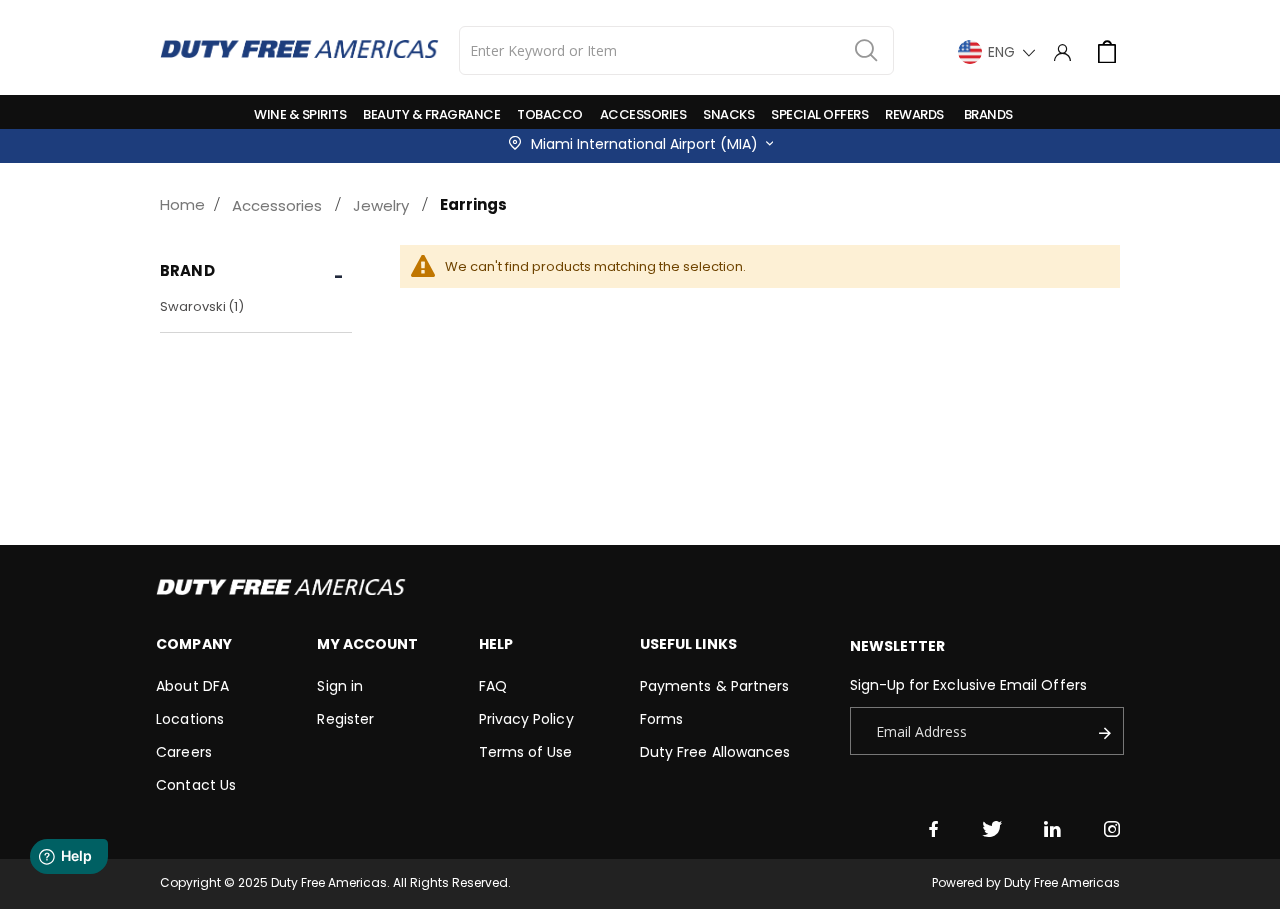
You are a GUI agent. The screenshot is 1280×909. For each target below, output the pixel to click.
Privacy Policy (526, 719)
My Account (367, 644)
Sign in (339, 686)
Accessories (277, 205)
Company (193, 644)
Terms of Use (526, 752)
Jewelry (381, 205)
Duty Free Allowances (715, 752)
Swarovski (204, 306)
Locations (190, 719)
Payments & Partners (714, 686)
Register (345, 719)
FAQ (493, 686)
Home (182, 204)
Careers (183, 752)
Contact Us (196, 785)
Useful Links (688, 644)
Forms (661, 719)
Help (496, 644)
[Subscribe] (1110, 731)
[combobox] (676, 50)
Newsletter (898, 646)
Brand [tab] (187, 270)
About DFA (192, 686)
